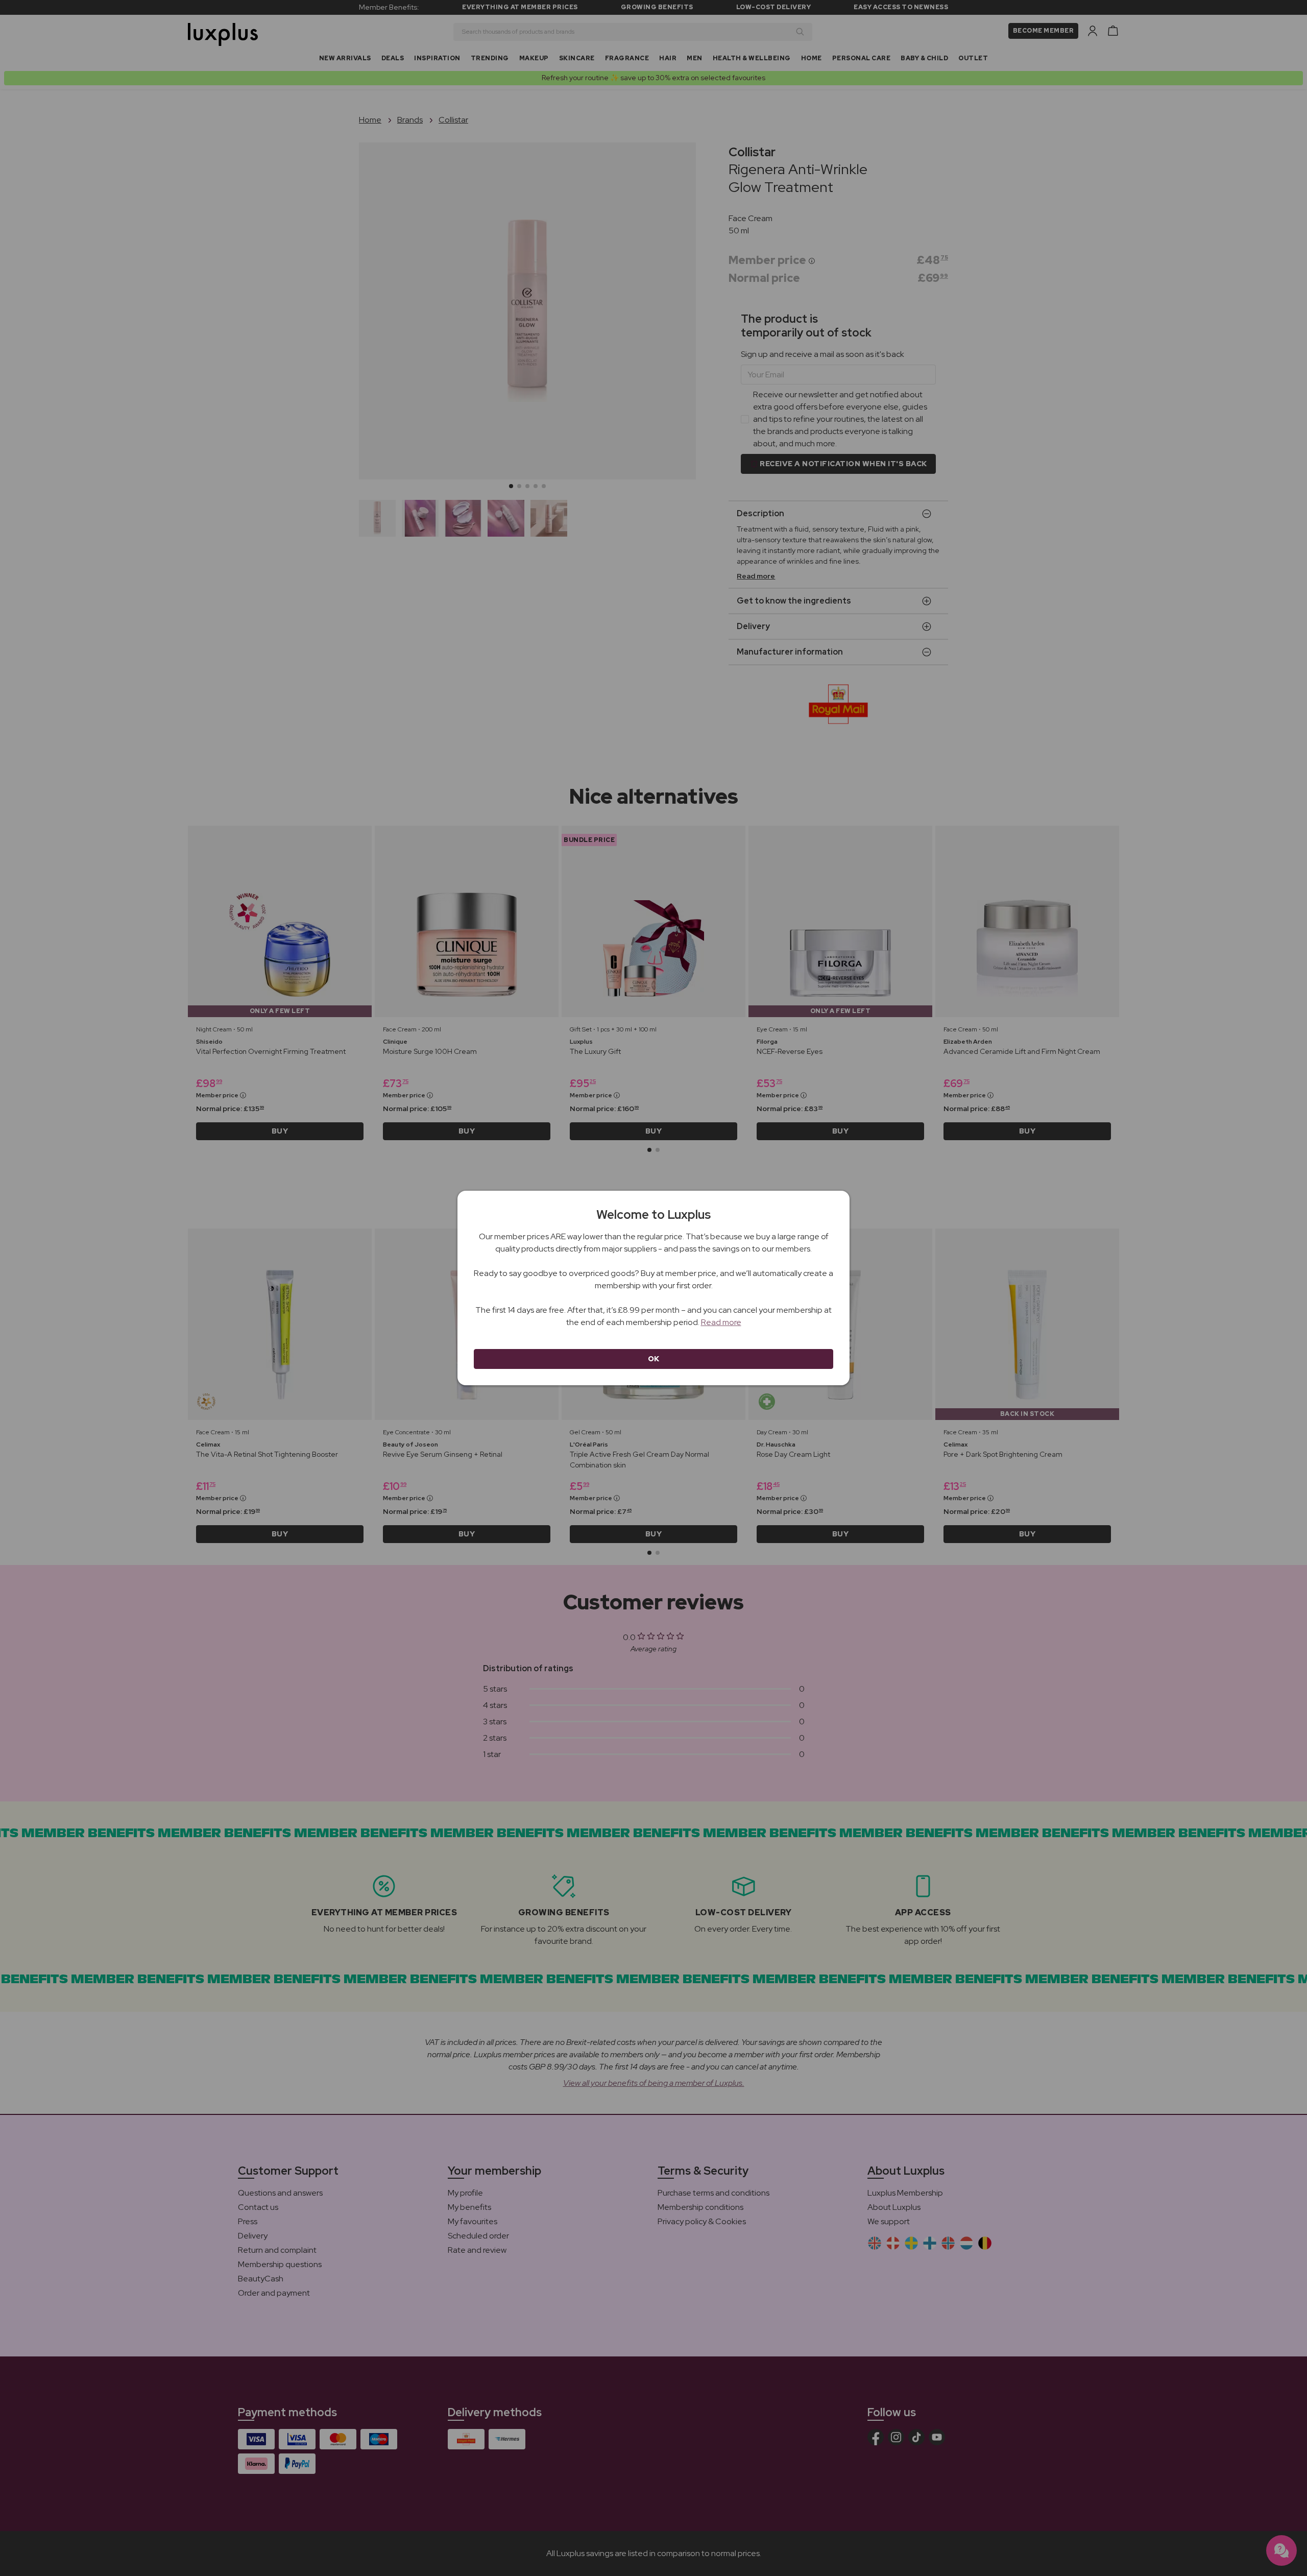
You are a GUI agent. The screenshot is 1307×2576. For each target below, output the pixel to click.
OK (654, 1359)
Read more (721, 1322)
